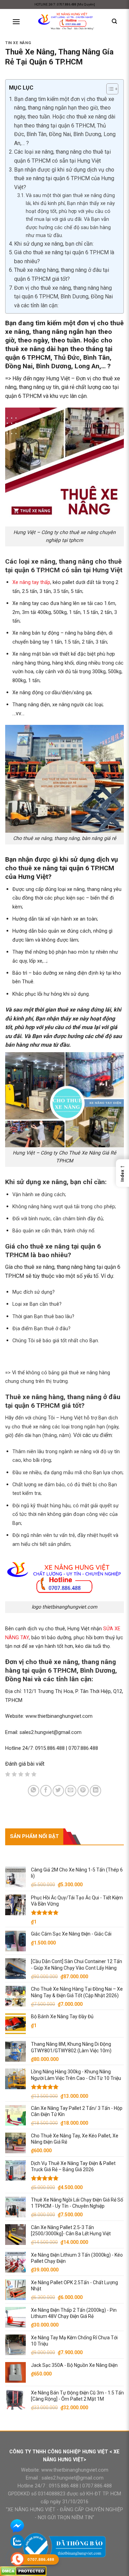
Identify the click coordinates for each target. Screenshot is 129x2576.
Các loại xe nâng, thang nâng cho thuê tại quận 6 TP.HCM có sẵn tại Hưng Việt (62, 156)
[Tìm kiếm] (114, 21)
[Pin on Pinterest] (83, 1791)
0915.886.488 (64, 2486)
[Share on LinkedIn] (95, 1791)
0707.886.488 (96, 2486)
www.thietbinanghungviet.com (75, 2470)
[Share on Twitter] (58, 1791)
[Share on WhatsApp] (34, 1791)
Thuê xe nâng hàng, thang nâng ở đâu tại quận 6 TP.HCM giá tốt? (62, 274)
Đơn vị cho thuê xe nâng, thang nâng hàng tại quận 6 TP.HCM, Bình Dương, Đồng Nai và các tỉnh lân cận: (63, 297)
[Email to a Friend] (71, 1791)
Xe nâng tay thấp (31, 582)
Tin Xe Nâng (18, 43)
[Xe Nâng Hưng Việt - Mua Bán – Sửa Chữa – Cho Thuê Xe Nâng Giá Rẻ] (66, 22)
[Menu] (16, 22)
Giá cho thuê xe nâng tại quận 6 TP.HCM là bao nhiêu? (64, 257)
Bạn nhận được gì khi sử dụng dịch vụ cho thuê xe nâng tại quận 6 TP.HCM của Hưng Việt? (64, 178)
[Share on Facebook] (46, 1791)
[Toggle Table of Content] (109, 89)
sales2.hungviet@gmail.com (73, 2478)
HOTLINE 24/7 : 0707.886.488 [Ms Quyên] (65, 4)
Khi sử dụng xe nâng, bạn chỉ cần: (54, 244)
